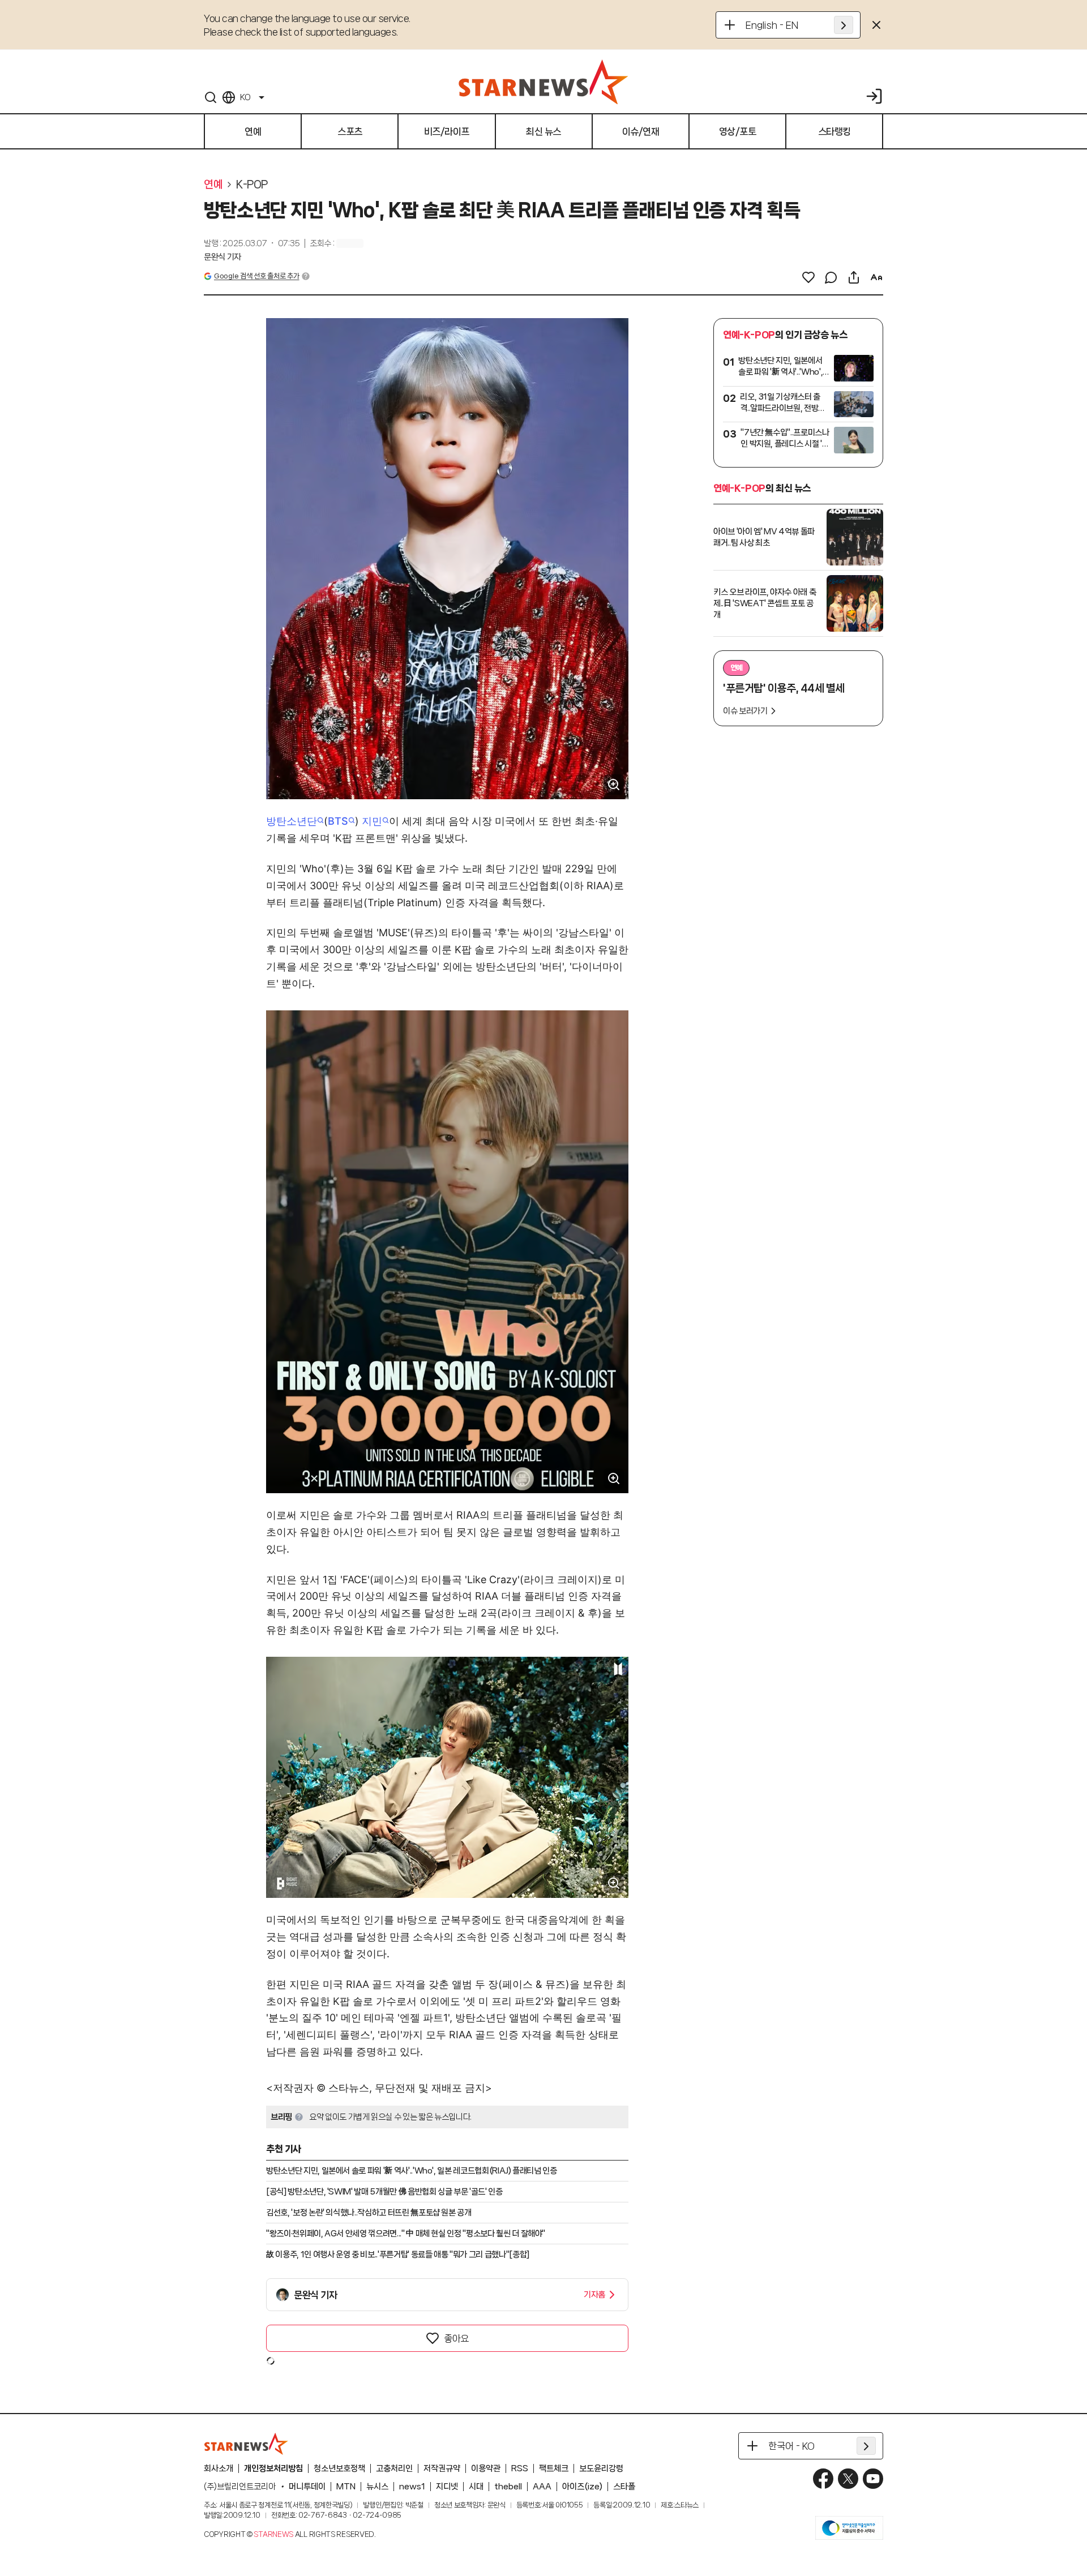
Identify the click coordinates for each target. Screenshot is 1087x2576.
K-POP (252, 185)
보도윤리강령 (601, 2468)
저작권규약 (442, 2468)
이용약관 (486, 2468)
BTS (338, 821)
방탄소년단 (292, 821)
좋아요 (456, 2338)
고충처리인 (394, 2468)
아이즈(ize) (582, 2487)
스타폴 (624, 2487)
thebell (508, 2487)
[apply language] (844, 25)
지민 (372, 821)
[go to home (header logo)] (543, 82)
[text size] (876, 277)
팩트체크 (554, 2468)
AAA (542, 2487)
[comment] (831, 277)
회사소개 (219, 2468)
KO (245, 97)
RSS (520, 2468)
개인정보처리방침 (273, 2468)
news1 (412, 2487)
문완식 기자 (222, 257)
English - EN (772, 25)
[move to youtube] (873, 2479)
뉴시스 (377, 2487)
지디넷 (447, 2487)
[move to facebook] (823, 2479)
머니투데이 (307, 2487)
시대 (476, 2487)
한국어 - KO (791, 2446)
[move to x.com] (848, 2479)
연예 (213, 185)
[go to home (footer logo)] (246, 2444)
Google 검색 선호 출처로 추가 (256, 276)
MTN (346, 2487)
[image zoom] (614, 785)
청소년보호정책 (339, 2468)
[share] (854, 277)
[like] (808, 277)
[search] (211, 97)
